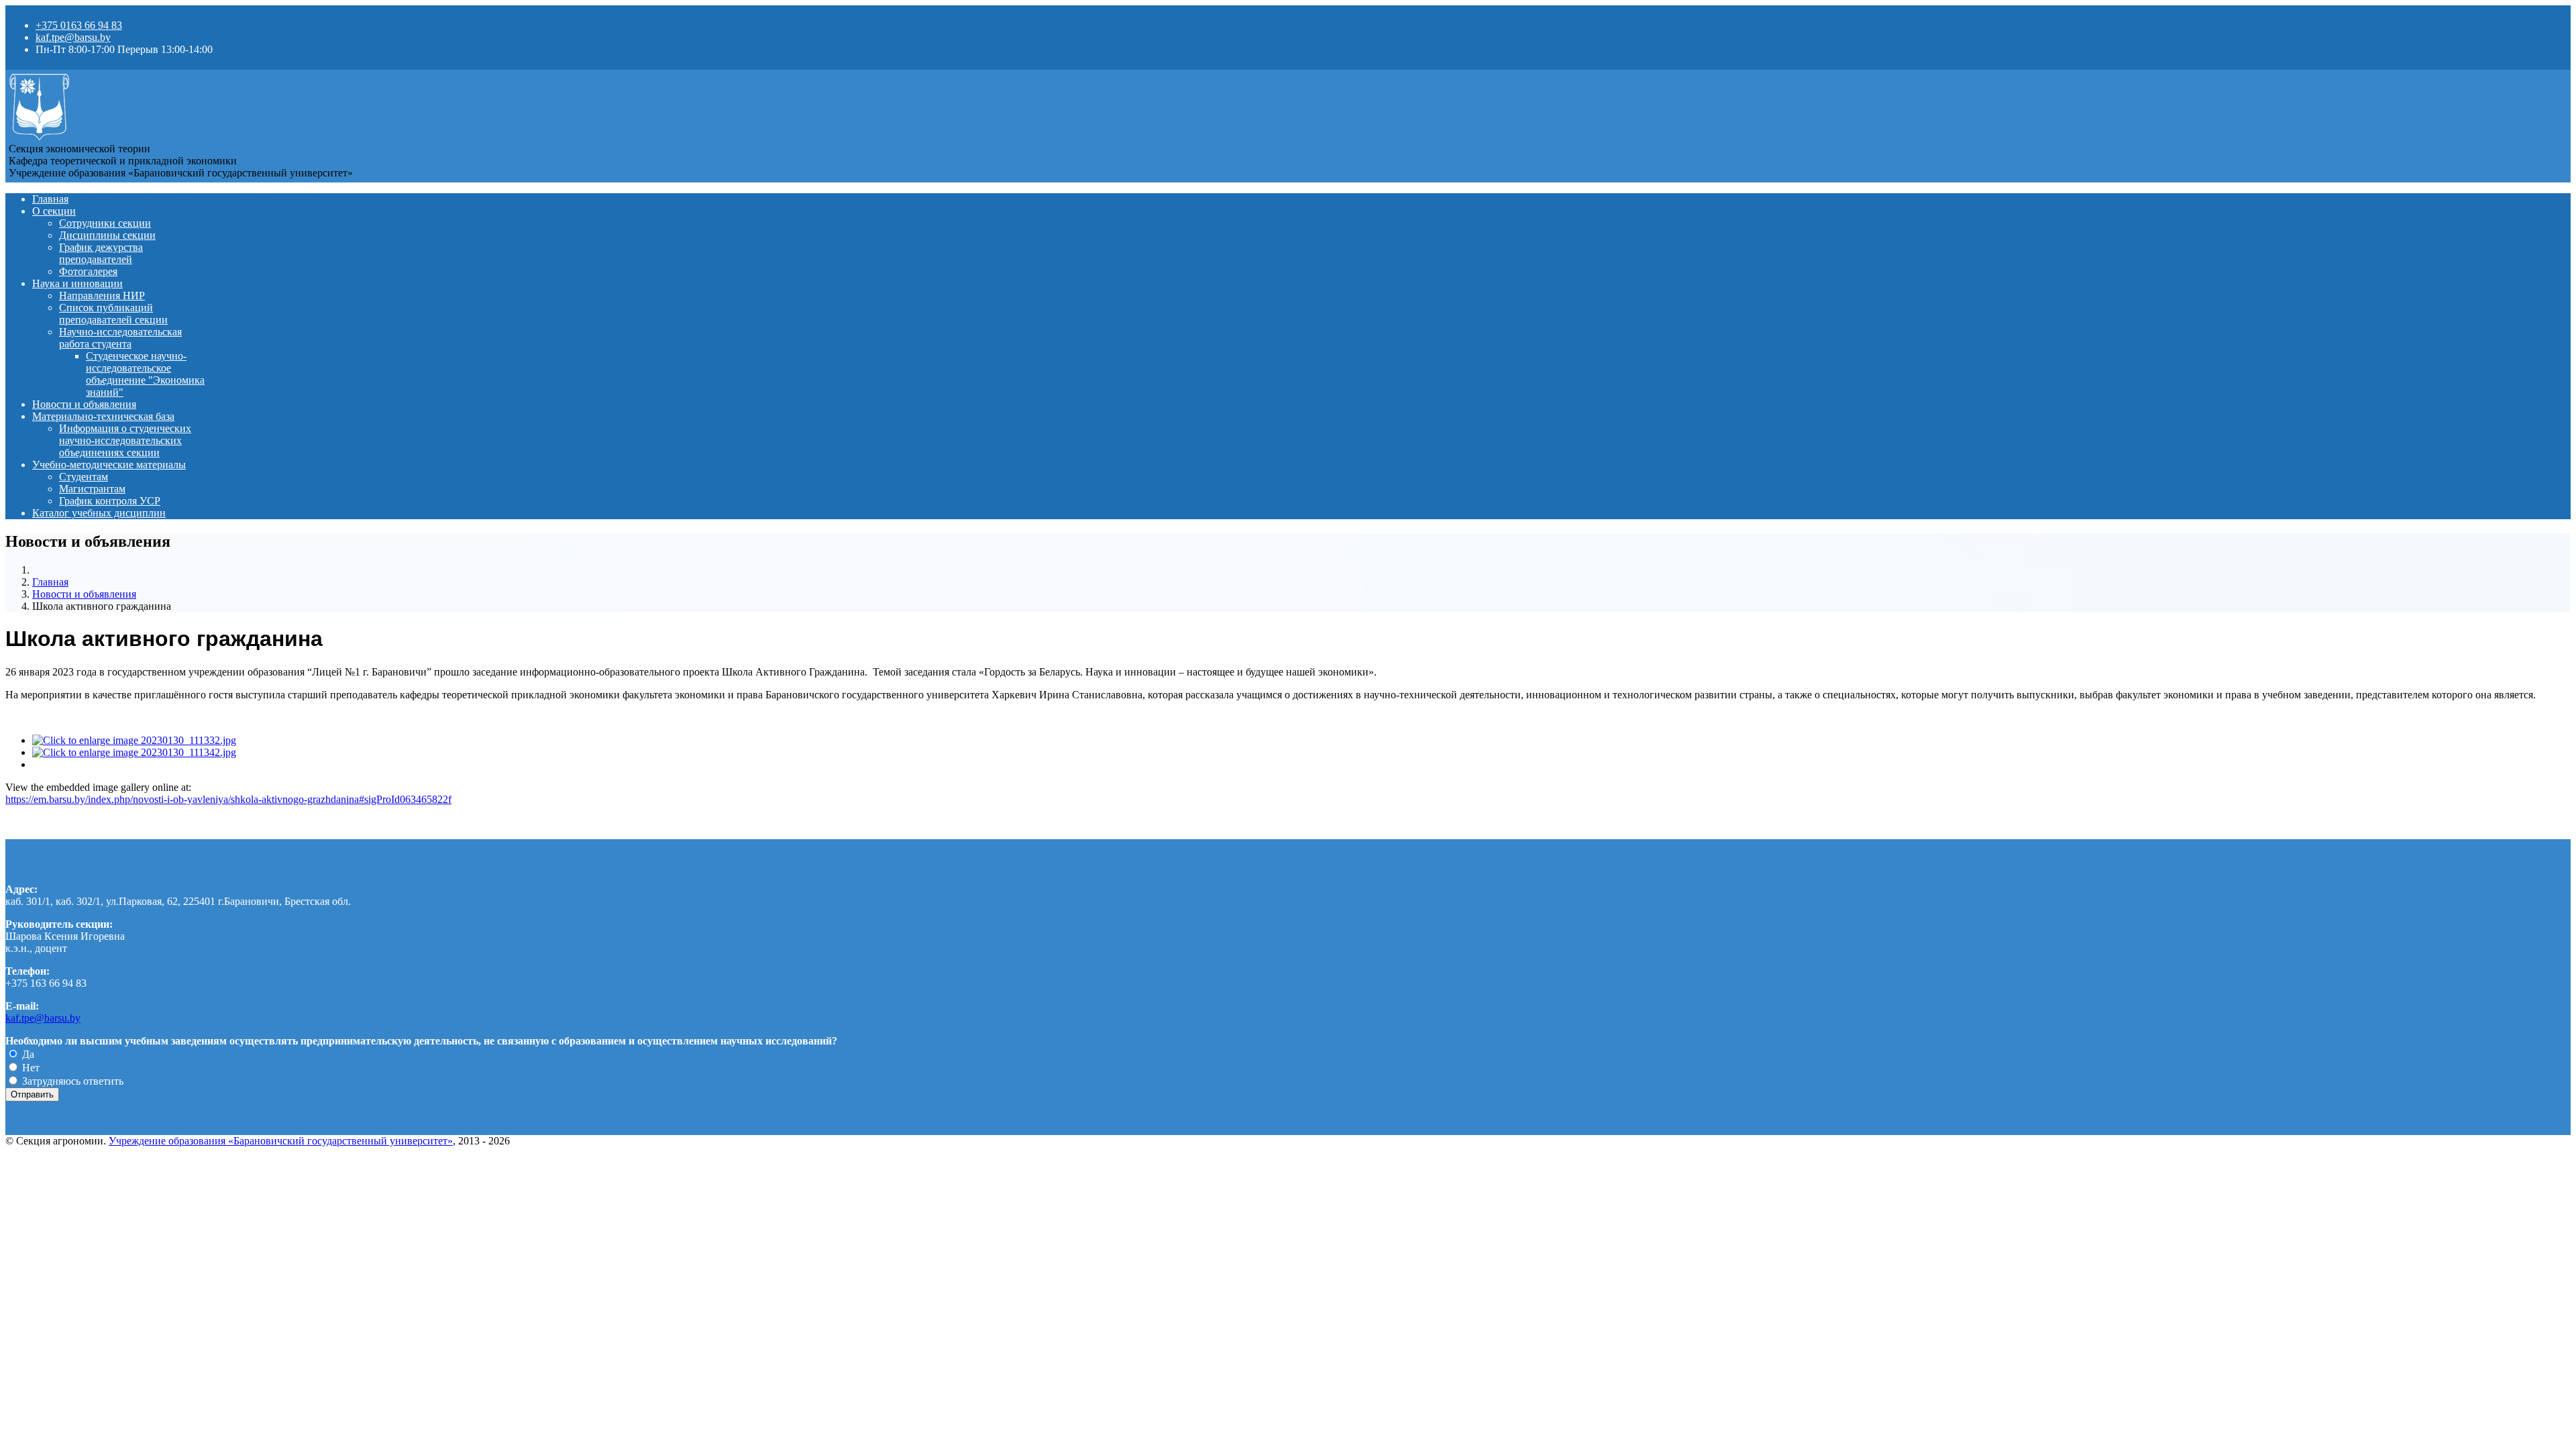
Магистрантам (92, 489)
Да (27, 1054)
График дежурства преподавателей (101, 253)
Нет (30, 1068)
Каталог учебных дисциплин (99, 513)
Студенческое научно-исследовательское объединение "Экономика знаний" (145, 374)
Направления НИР (102, 296)
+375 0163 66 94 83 (79, 25)
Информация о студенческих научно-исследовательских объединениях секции (125, 440)
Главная (50, 199)
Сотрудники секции (105, 223)
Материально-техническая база (103, 416)
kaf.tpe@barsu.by (73, 37)
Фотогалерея (88, 271)
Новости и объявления (84, 404)
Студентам (84, 477)
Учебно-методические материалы (109, 465)
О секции (54, 211)
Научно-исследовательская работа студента (120, 338)
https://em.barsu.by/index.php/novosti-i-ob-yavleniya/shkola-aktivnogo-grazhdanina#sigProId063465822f (228, 799)
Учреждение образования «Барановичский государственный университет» (281, 1141)
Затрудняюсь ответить (71, 1081)
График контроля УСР (110, 501)
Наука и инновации (77, 283)
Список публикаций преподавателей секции (113, 314)
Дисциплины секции (107, 235)
